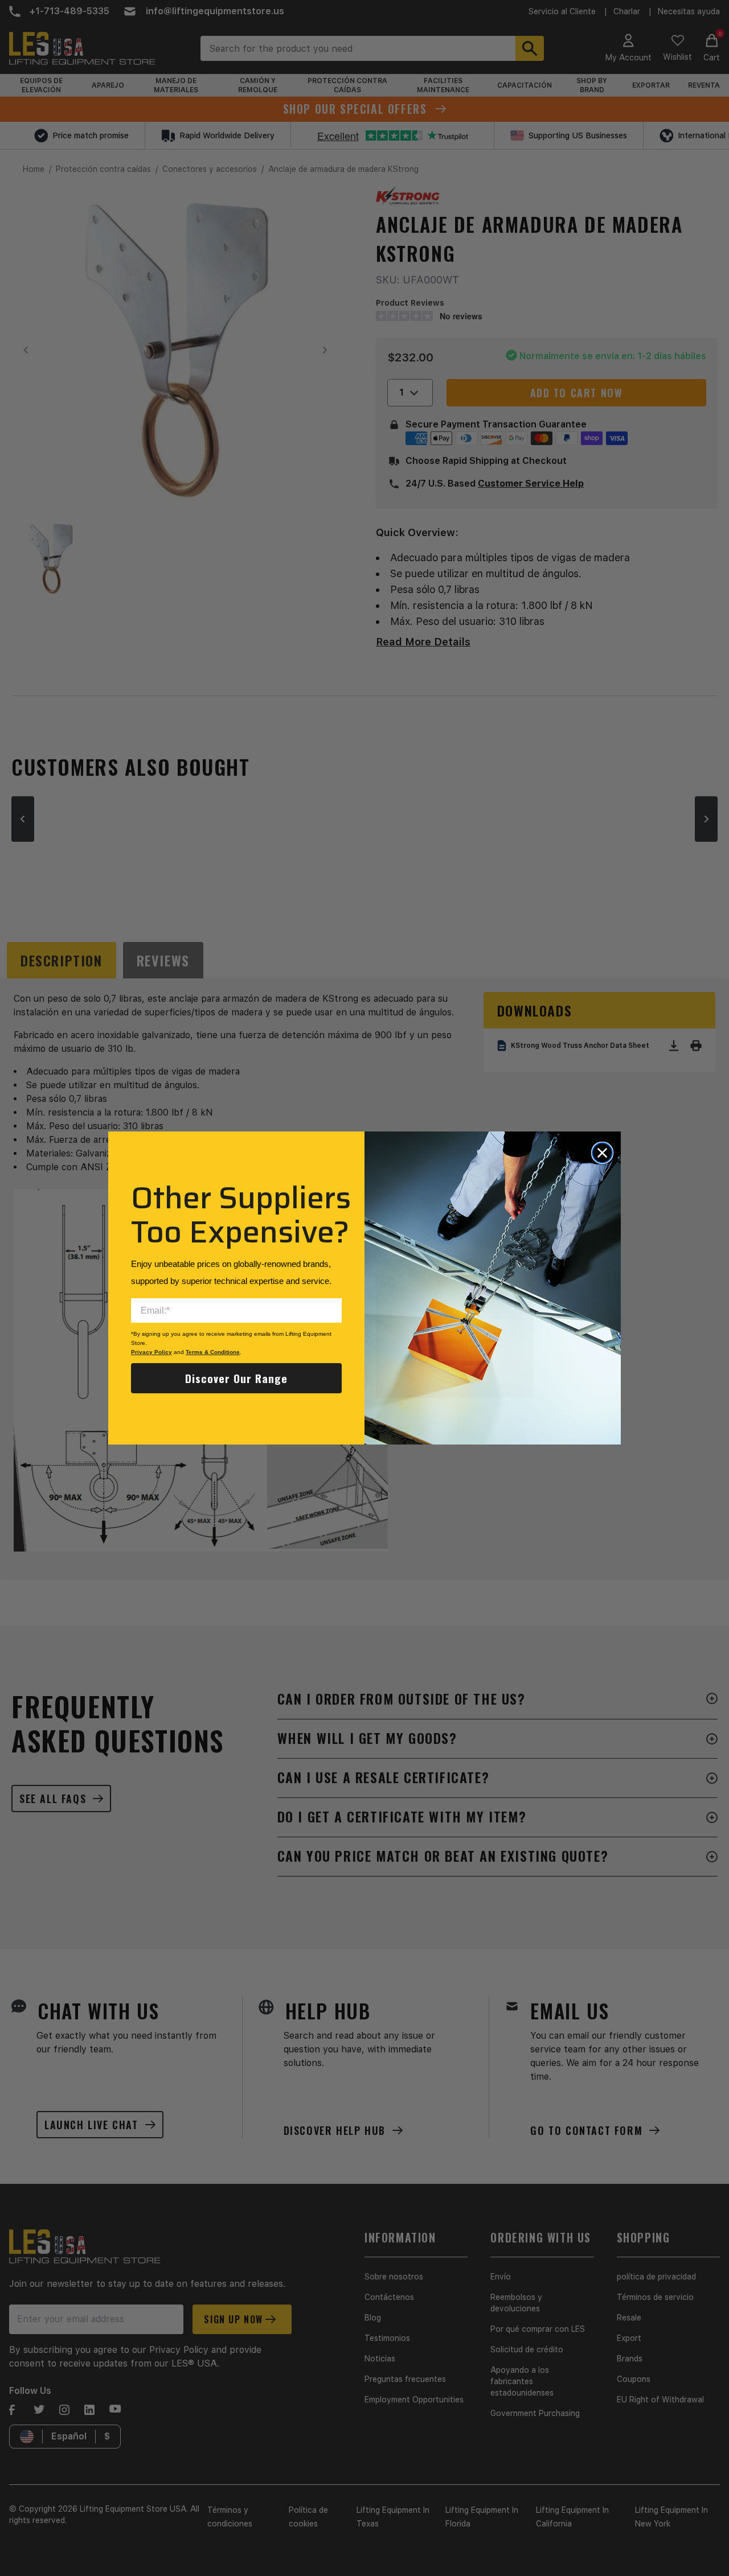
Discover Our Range (236, 1378)
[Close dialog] (602, 1153)
